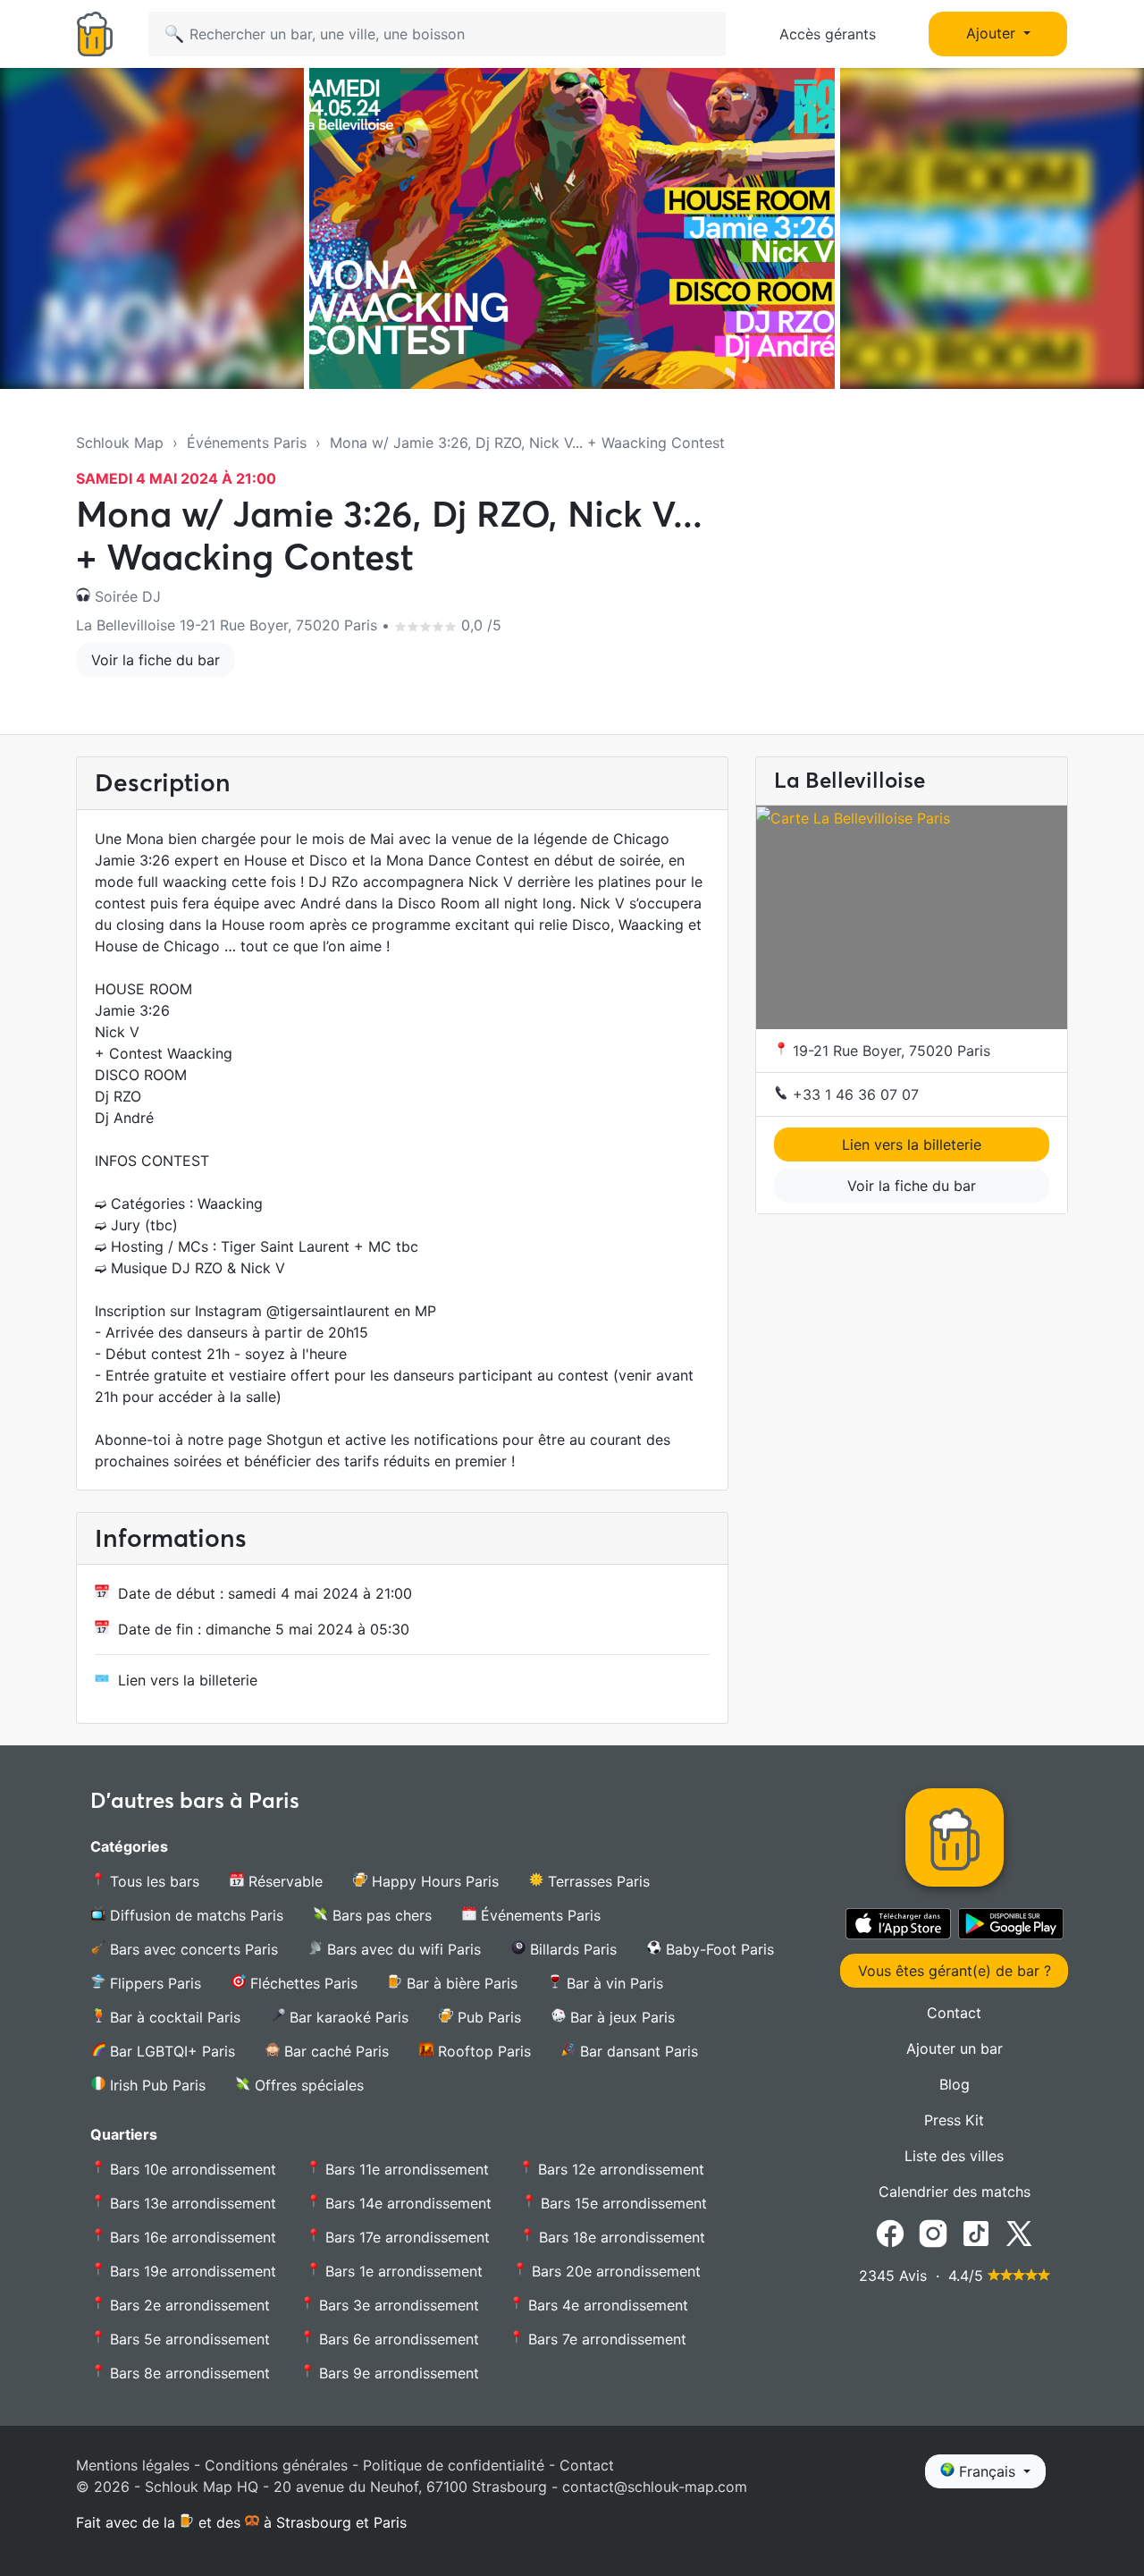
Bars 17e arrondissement (405, 2237)
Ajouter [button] (993, 33)
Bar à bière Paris (460, 1983)
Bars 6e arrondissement (397, 2339)
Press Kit (954, 2120)
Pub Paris (487, 2017)
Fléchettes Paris (302, 1983)
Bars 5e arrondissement (188, 2339)
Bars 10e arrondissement (191, 2169)
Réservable (283, 1881)
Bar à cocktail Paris (173, 2017)
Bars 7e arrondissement (605, 2339)
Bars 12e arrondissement (619, 2169)
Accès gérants (828, 34)
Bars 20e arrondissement (614, 2271)
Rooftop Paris (482, 2051)
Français (987, 2471)
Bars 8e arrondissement (188, 2373)
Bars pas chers (380, 1915)
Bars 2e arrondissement (188, 2305)
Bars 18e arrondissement (620, 2237)
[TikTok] (976, 2233)
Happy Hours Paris (433, 1881)
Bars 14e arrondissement (406, 2203)
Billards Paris (571, 1949)
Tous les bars (152, 1881)
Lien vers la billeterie (188, 1680)
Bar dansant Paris (637, 2051)
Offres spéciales (307, 2085)
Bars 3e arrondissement (397, 2305)
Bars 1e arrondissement (402, 2271)
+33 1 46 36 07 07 (854, 1094)
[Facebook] (890, 2233)
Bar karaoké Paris (347, 2017)
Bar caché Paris (334, 2051)
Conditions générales (276, 2465)
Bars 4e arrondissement (606, 2305)
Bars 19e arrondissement (191, 2271)
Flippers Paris (153, 1983)
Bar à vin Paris (613, 1983)
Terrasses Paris (597, 1881)
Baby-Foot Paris (718, 1949)
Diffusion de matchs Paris (194, 1915)
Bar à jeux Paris (620, 2017)
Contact (954, 2013)
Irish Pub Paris (156, 2085)
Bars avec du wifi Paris (402, 1949)
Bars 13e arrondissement (191, 2203)
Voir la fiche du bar (156, 660)
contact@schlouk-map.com (655, 2487)
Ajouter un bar (955, 2048)
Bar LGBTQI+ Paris (170, 2051)
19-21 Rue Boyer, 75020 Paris (889, 1051)
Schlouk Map (120, 443)
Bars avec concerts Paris (192, 1949)
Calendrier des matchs (955, 2192)
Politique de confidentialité (454, 2465)
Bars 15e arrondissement (622, 2203)
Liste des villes (954, 2156)
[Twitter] (1019, 2233)
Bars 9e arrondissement (397, 2373)
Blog (955, 2084)
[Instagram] (933, 2233)
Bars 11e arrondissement (405, 2169)
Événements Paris (247, 443)
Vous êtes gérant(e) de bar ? (955, 1971)
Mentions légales (133, 2465)
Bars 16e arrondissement (191, 2237)
